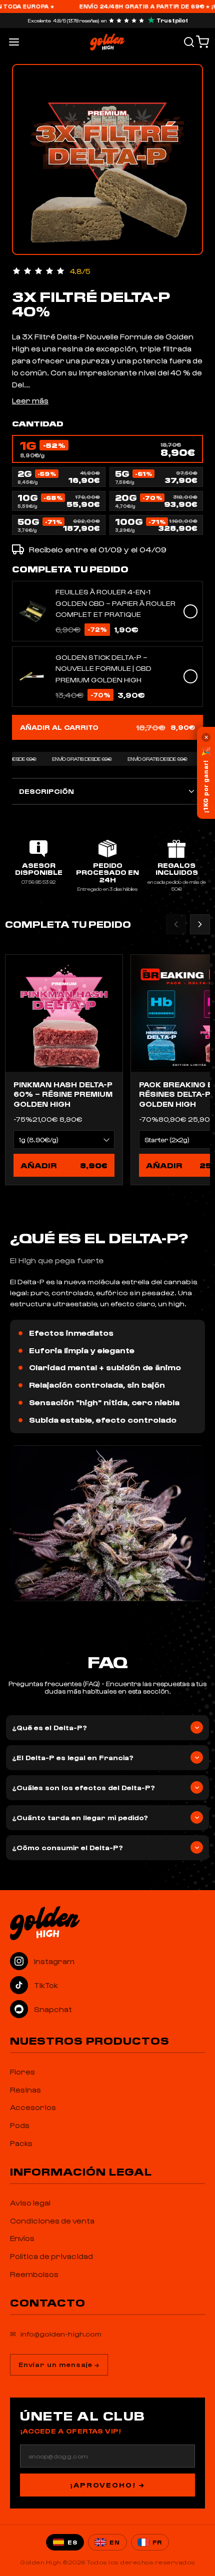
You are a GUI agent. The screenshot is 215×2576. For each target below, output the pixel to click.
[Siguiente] (200, 924)
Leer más (30, 400)
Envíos (22, 2238)
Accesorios (33, 2107)
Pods (20, 2125)
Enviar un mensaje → (59, 2364)
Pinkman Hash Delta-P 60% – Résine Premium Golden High (63, 1094)
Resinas (25, 2090)
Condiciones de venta (52, 2221)
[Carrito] (202, 42)
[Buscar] (189, 42)
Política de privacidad (51, 2256)
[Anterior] (176, 924)
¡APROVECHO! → (107, 2485)
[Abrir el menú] (14, 42)
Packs (21, 2143)
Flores (22, 2072)
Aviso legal (30, 2203)
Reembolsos (34, 2274)
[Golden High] (107, 1923)
